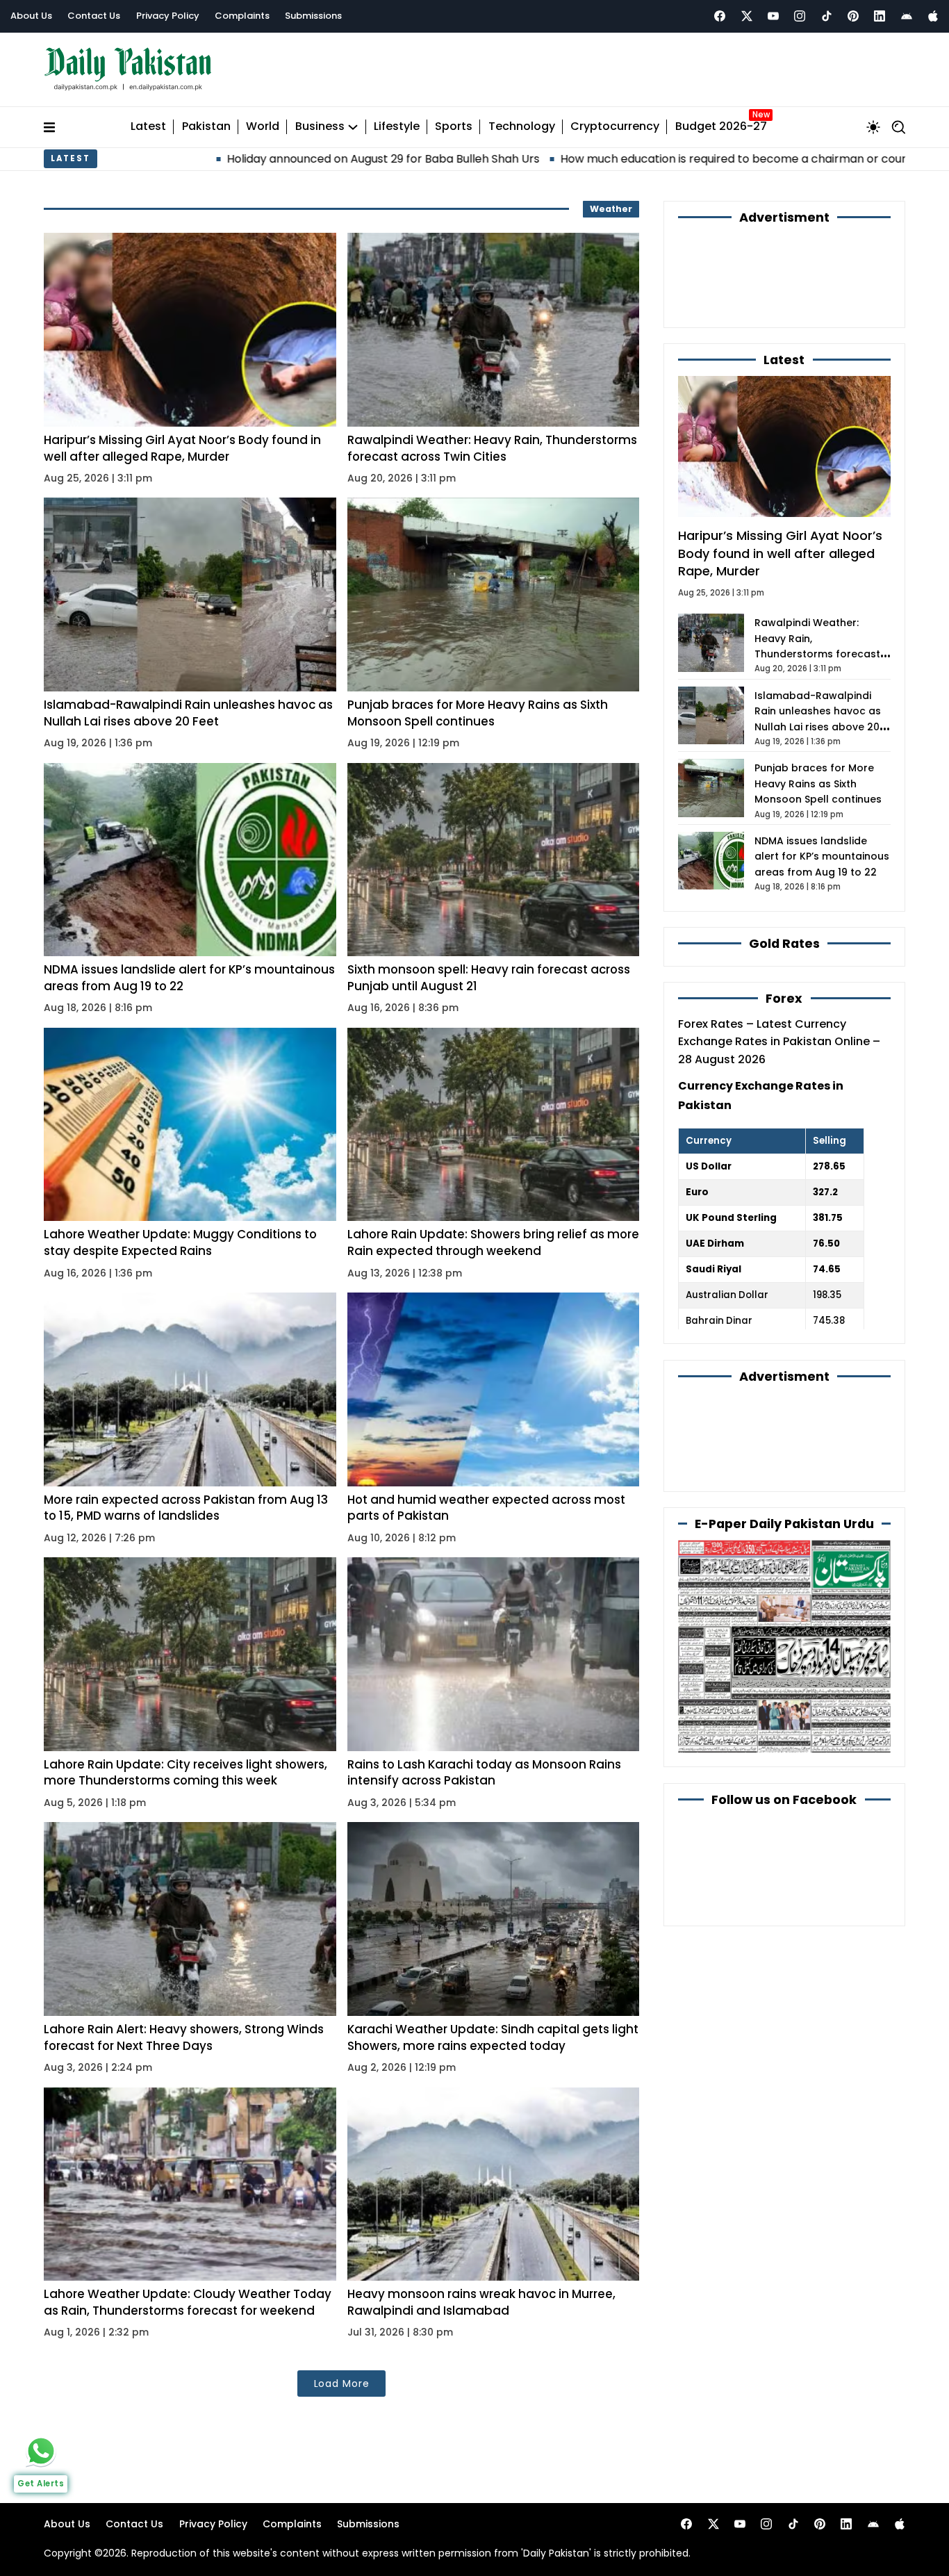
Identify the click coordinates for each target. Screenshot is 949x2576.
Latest (148, 127)
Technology (522, 127)
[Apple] (933, 16)
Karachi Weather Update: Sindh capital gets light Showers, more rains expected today (493, 2037)
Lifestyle (397, 127)
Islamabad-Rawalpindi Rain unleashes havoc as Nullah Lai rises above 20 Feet (188, 713)
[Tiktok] (827, 16)
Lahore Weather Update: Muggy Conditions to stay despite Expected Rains (180, 1242)
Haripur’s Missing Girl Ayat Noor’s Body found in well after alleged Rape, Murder (182, 448)
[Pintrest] (853, 16)
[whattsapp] (41, 2451)
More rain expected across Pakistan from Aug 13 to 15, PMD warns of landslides (186, 1508)
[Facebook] (720, 16)
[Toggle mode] (873, 127)
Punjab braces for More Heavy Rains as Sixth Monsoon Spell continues (478, 713)
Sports (454, 127)
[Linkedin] (880, 16)
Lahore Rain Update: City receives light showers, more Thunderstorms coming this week (185, 1773)
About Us (31, 16)
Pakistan (206, 127)
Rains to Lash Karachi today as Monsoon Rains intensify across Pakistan (484, 1773)
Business (320, 127)
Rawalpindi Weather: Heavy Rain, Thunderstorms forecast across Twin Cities (492, 448)
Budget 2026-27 (721, 127)
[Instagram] (800, 16)
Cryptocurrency (615, 127)
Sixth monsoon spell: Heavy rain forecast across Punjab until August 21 (489, 978)
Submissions (313, 16)
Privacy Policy (168, 16)
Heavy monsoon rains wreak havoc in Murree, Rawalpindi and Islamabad (481, 2302)
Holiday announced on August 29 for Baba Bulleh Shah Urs (230, 159)
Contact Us (94, 16)
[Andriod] (907, 16)
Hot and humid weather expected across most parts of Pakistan (486, 1508)
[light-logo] (131, 69)
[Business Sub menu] (353, 127)
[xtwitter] (747, 16)
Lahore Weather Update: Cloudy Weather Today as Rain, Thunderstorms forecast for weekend (188, 2302)
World (263, 127)
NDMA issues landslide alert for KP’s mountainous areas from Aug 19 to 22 (189, 978)
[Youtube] (773, 16)
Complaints (242, 16)
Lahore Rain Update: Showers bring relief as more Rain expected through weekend (493, 1242)
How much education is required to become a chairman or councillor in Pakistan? (628, 159)
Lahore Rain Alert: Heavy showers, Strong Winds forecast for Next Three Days (184, 2037)
